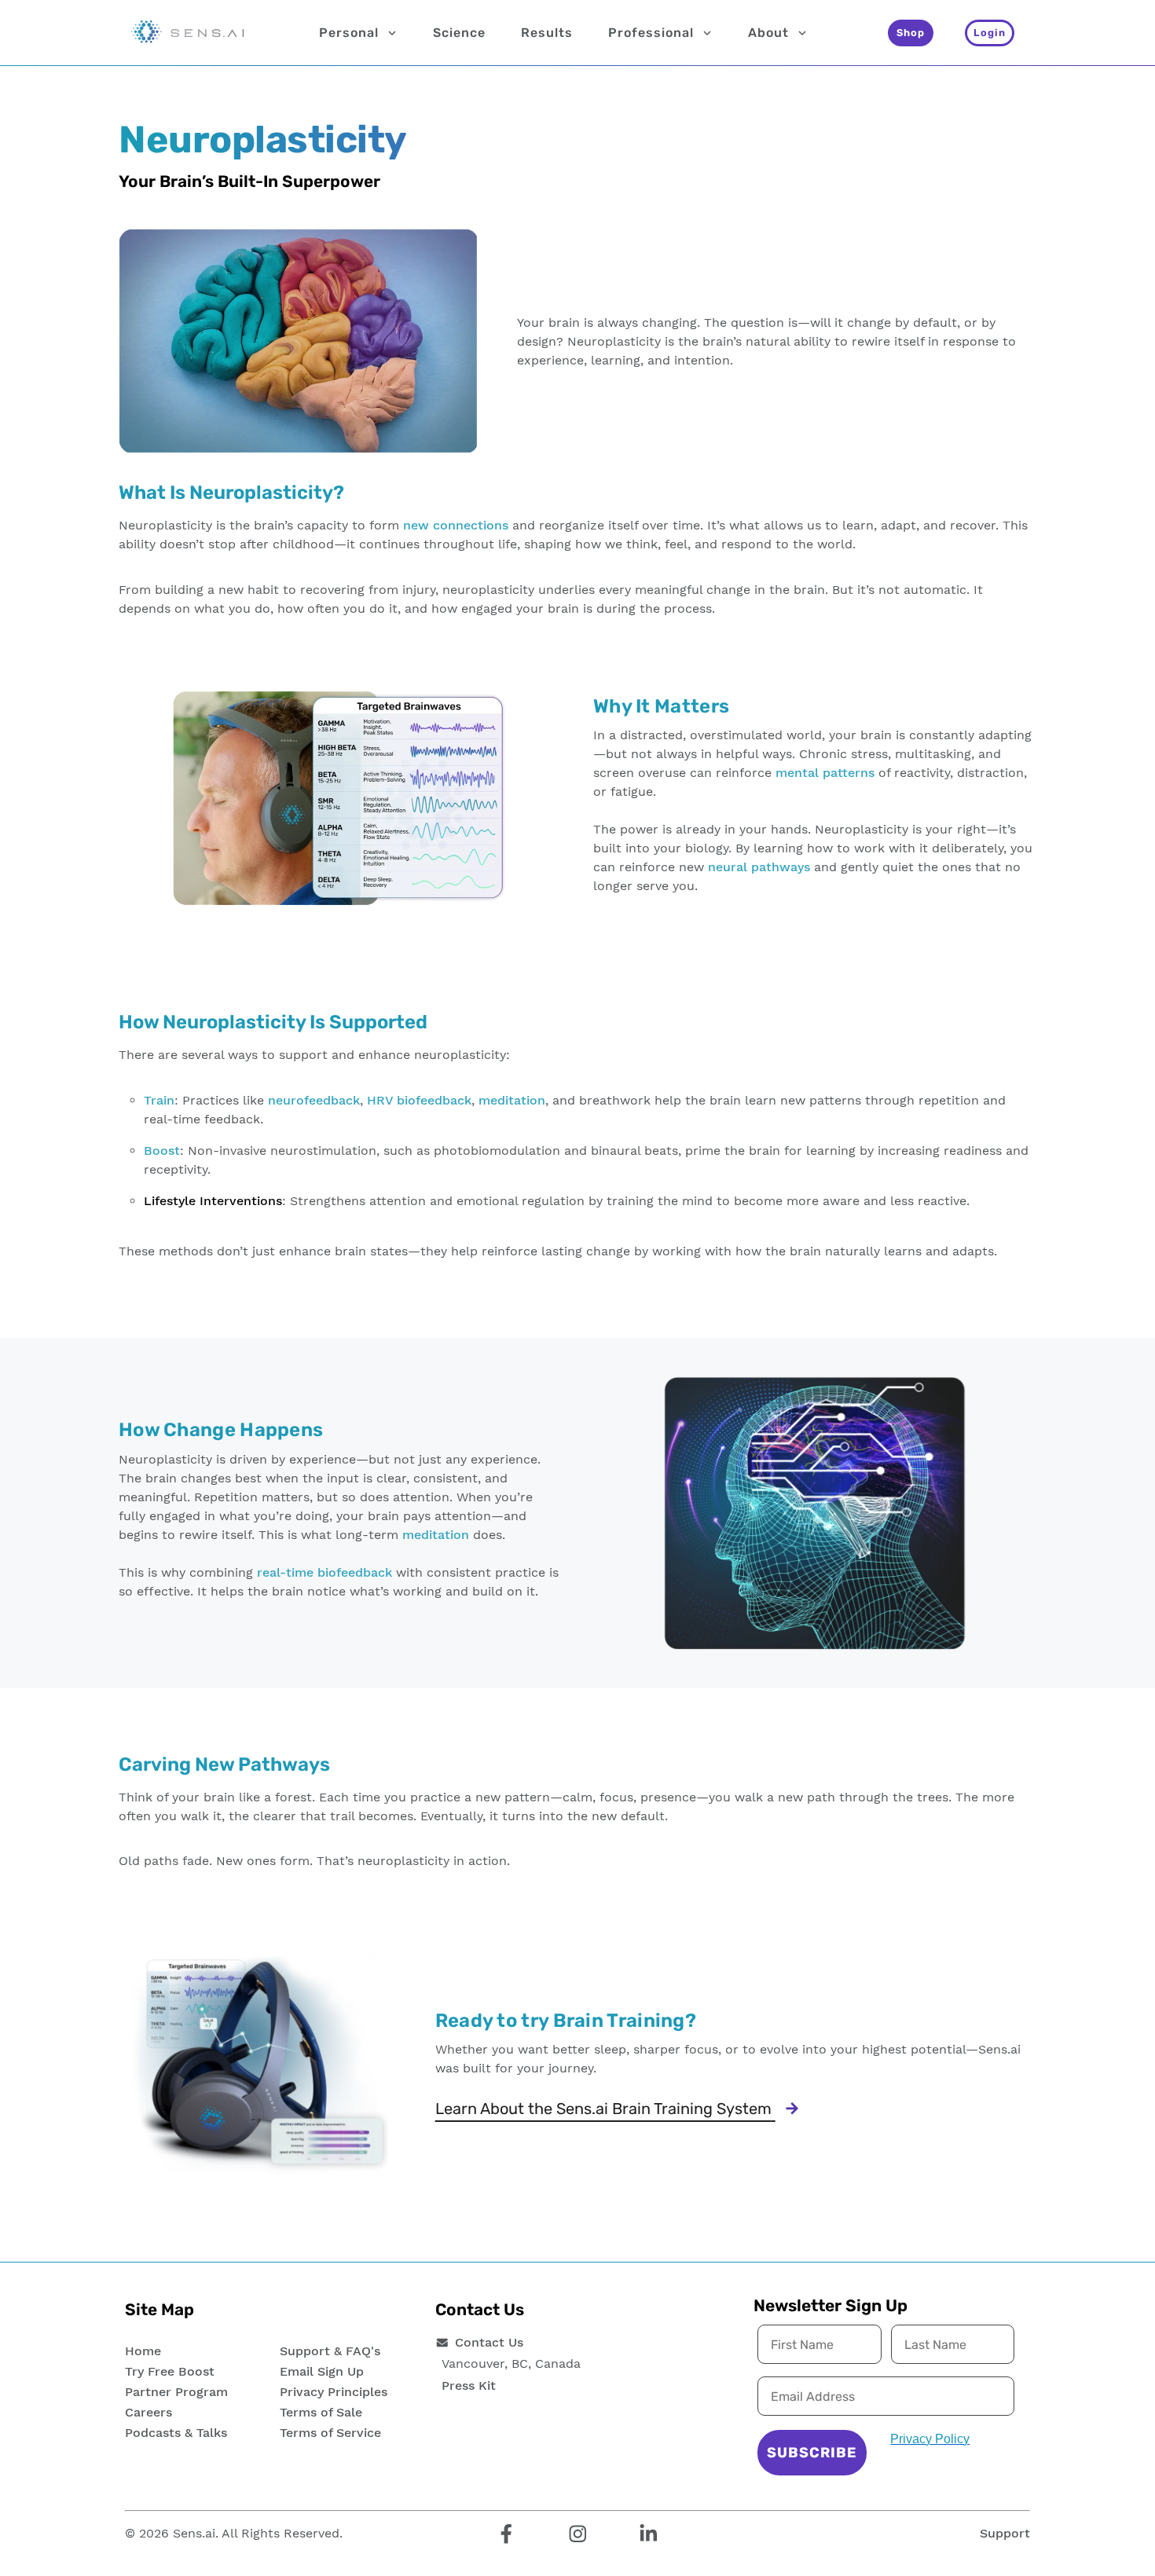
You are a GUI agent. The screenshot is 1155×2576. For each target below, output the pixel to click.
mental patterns (825, 773)
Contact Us (489, 2342)
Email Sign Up (322, 2371)
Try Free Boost (170, 2371)
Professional (651, 33)
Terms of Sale (321, 2412)
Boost (162, 1151)
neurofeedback (314, 1100)
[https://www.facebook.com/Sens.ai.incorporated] (506, 2535)
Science (459, 33)
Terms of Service (330, 2433)
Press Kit (469, 2385)
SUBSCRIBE (812, 2453)
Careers (148, 2412)
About (768, 33)
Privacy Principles (334, 2392)
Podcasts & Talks (176, 2433)
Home (143, 2351)
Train (159, 1100)
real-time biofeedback (324, 1572)
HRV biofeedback (419, 1100)
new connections (456, 525)
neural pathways (759, 867)
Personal (349, 33)
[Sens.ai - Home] (188, 33)
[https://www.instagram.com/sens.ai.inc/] (578, 2535)
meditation (512, 1100)
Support (1005, 2533)
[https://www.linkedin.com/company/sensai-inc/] (649, 2535)
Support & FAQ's (330, 2351)
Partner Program (176, 2392)
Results (547, 33)
